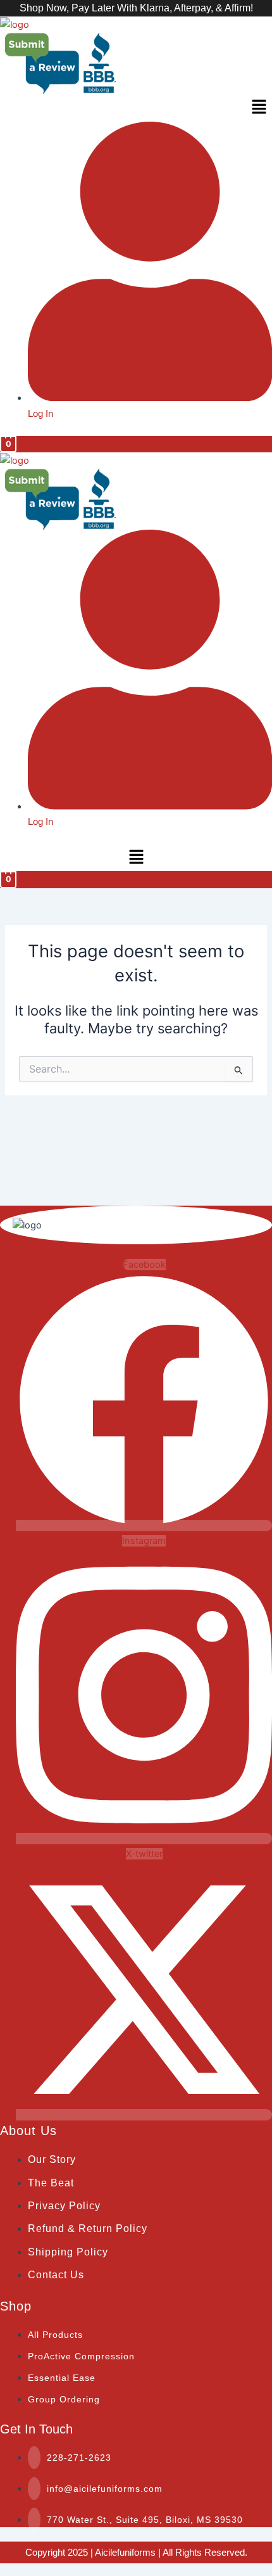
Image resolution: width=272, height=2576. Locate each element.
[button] (136, 107)
